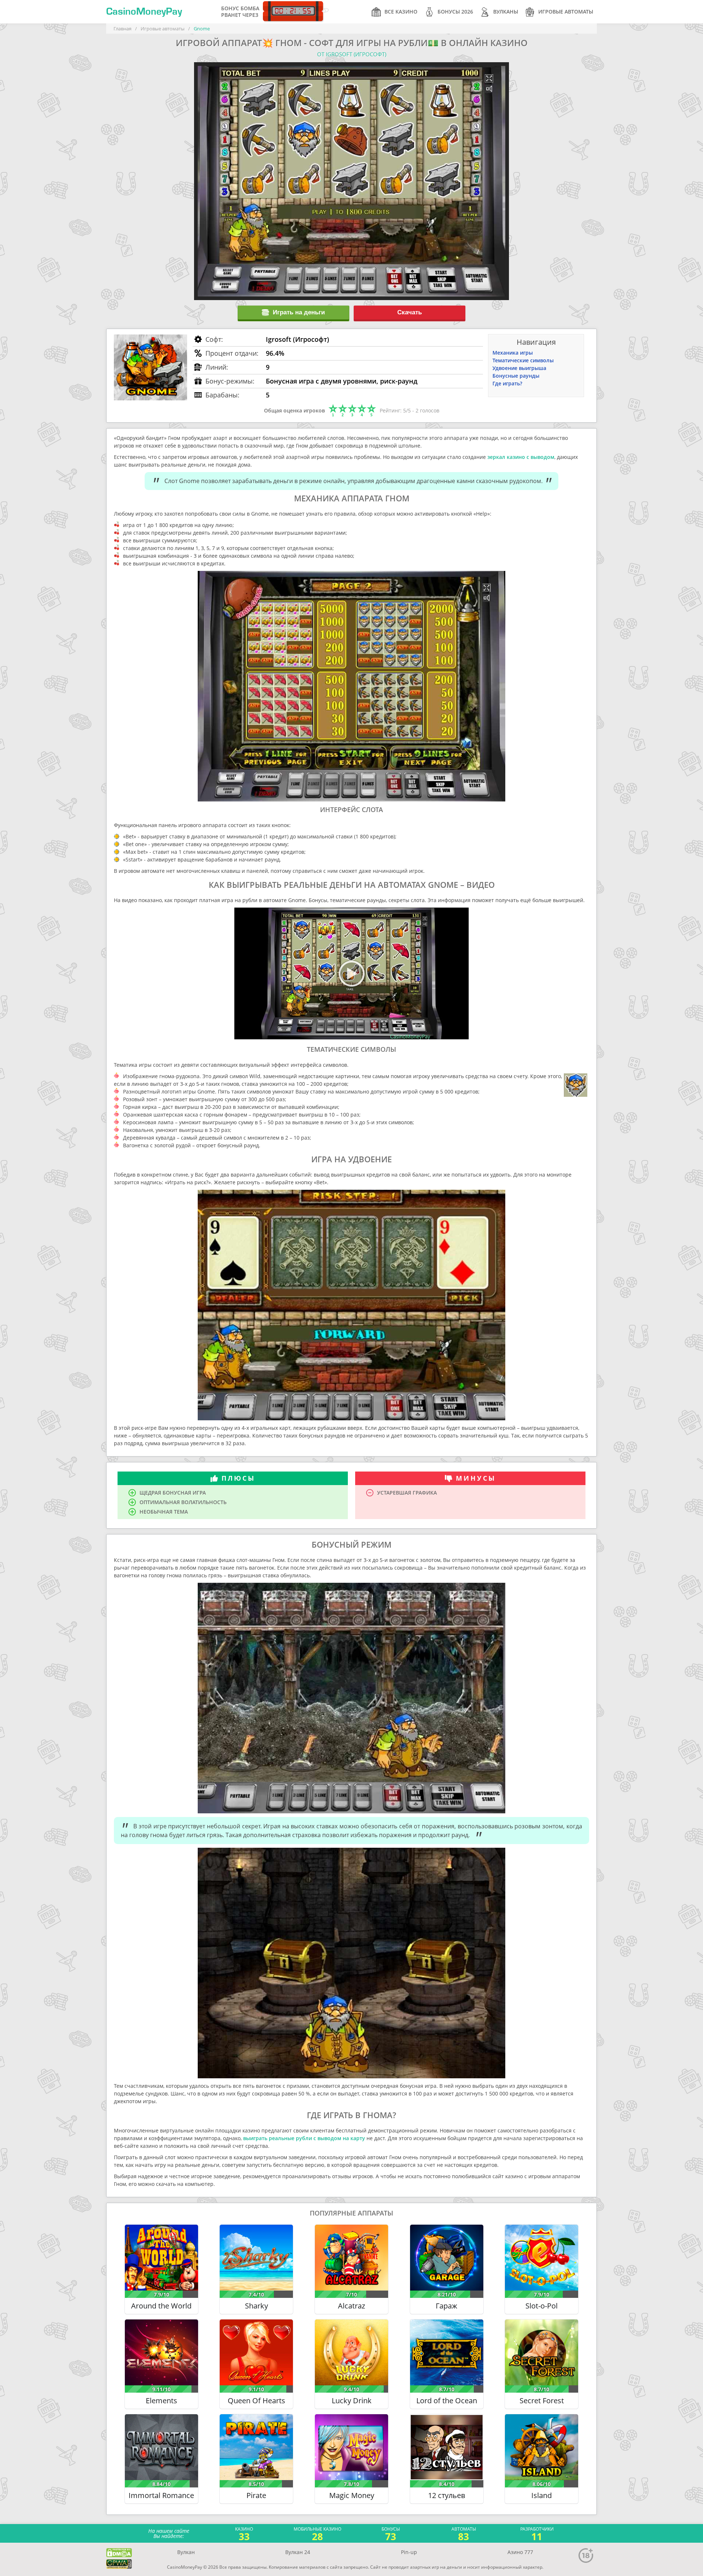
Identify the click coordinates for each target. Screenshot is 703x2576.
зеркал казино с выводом (521, 457)
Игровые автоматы (566, 12)
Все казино (401, 12)
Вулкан (186, 2552)
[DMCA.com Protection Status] (119, 2553)
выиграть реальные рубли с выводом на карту (304, 2138)
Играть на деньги (299, 312)
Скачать (410, 312)
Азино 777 (520, 2552)
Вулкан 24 (298, 2552)
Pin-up (409, 2552)
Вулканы (506, 12)
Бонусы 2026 (455, 12)
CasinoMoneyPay (144, 12)
